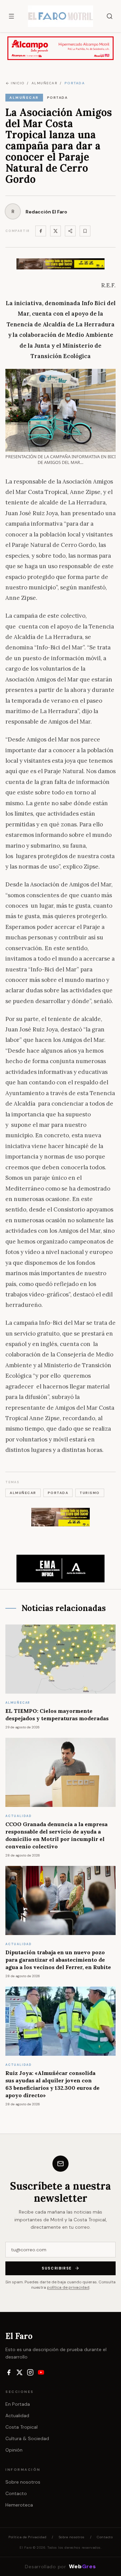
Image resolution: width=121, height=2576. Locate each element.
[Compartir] (70, 231)
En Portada (18, 2404)
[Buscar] (110, 16)
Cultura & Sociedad (27, 2438)
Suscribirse (57, 2268)
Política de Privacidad (27, 2537)
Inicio (17, 83)
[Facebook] (41, 231)
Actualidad (17, 2416)
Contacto (16, 2493)
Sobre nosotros (23, 2482)
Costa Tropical (22, 2427)
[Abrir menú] (11, 16)
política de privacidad (68, 2287)
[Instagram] (30, 2372)
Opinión (14, 2450)
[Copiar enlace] (85, 231)
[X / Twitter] (19, 2372)
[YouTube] (41, 2372)
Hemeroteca (19, 2505)
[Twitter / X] (55, 231)
